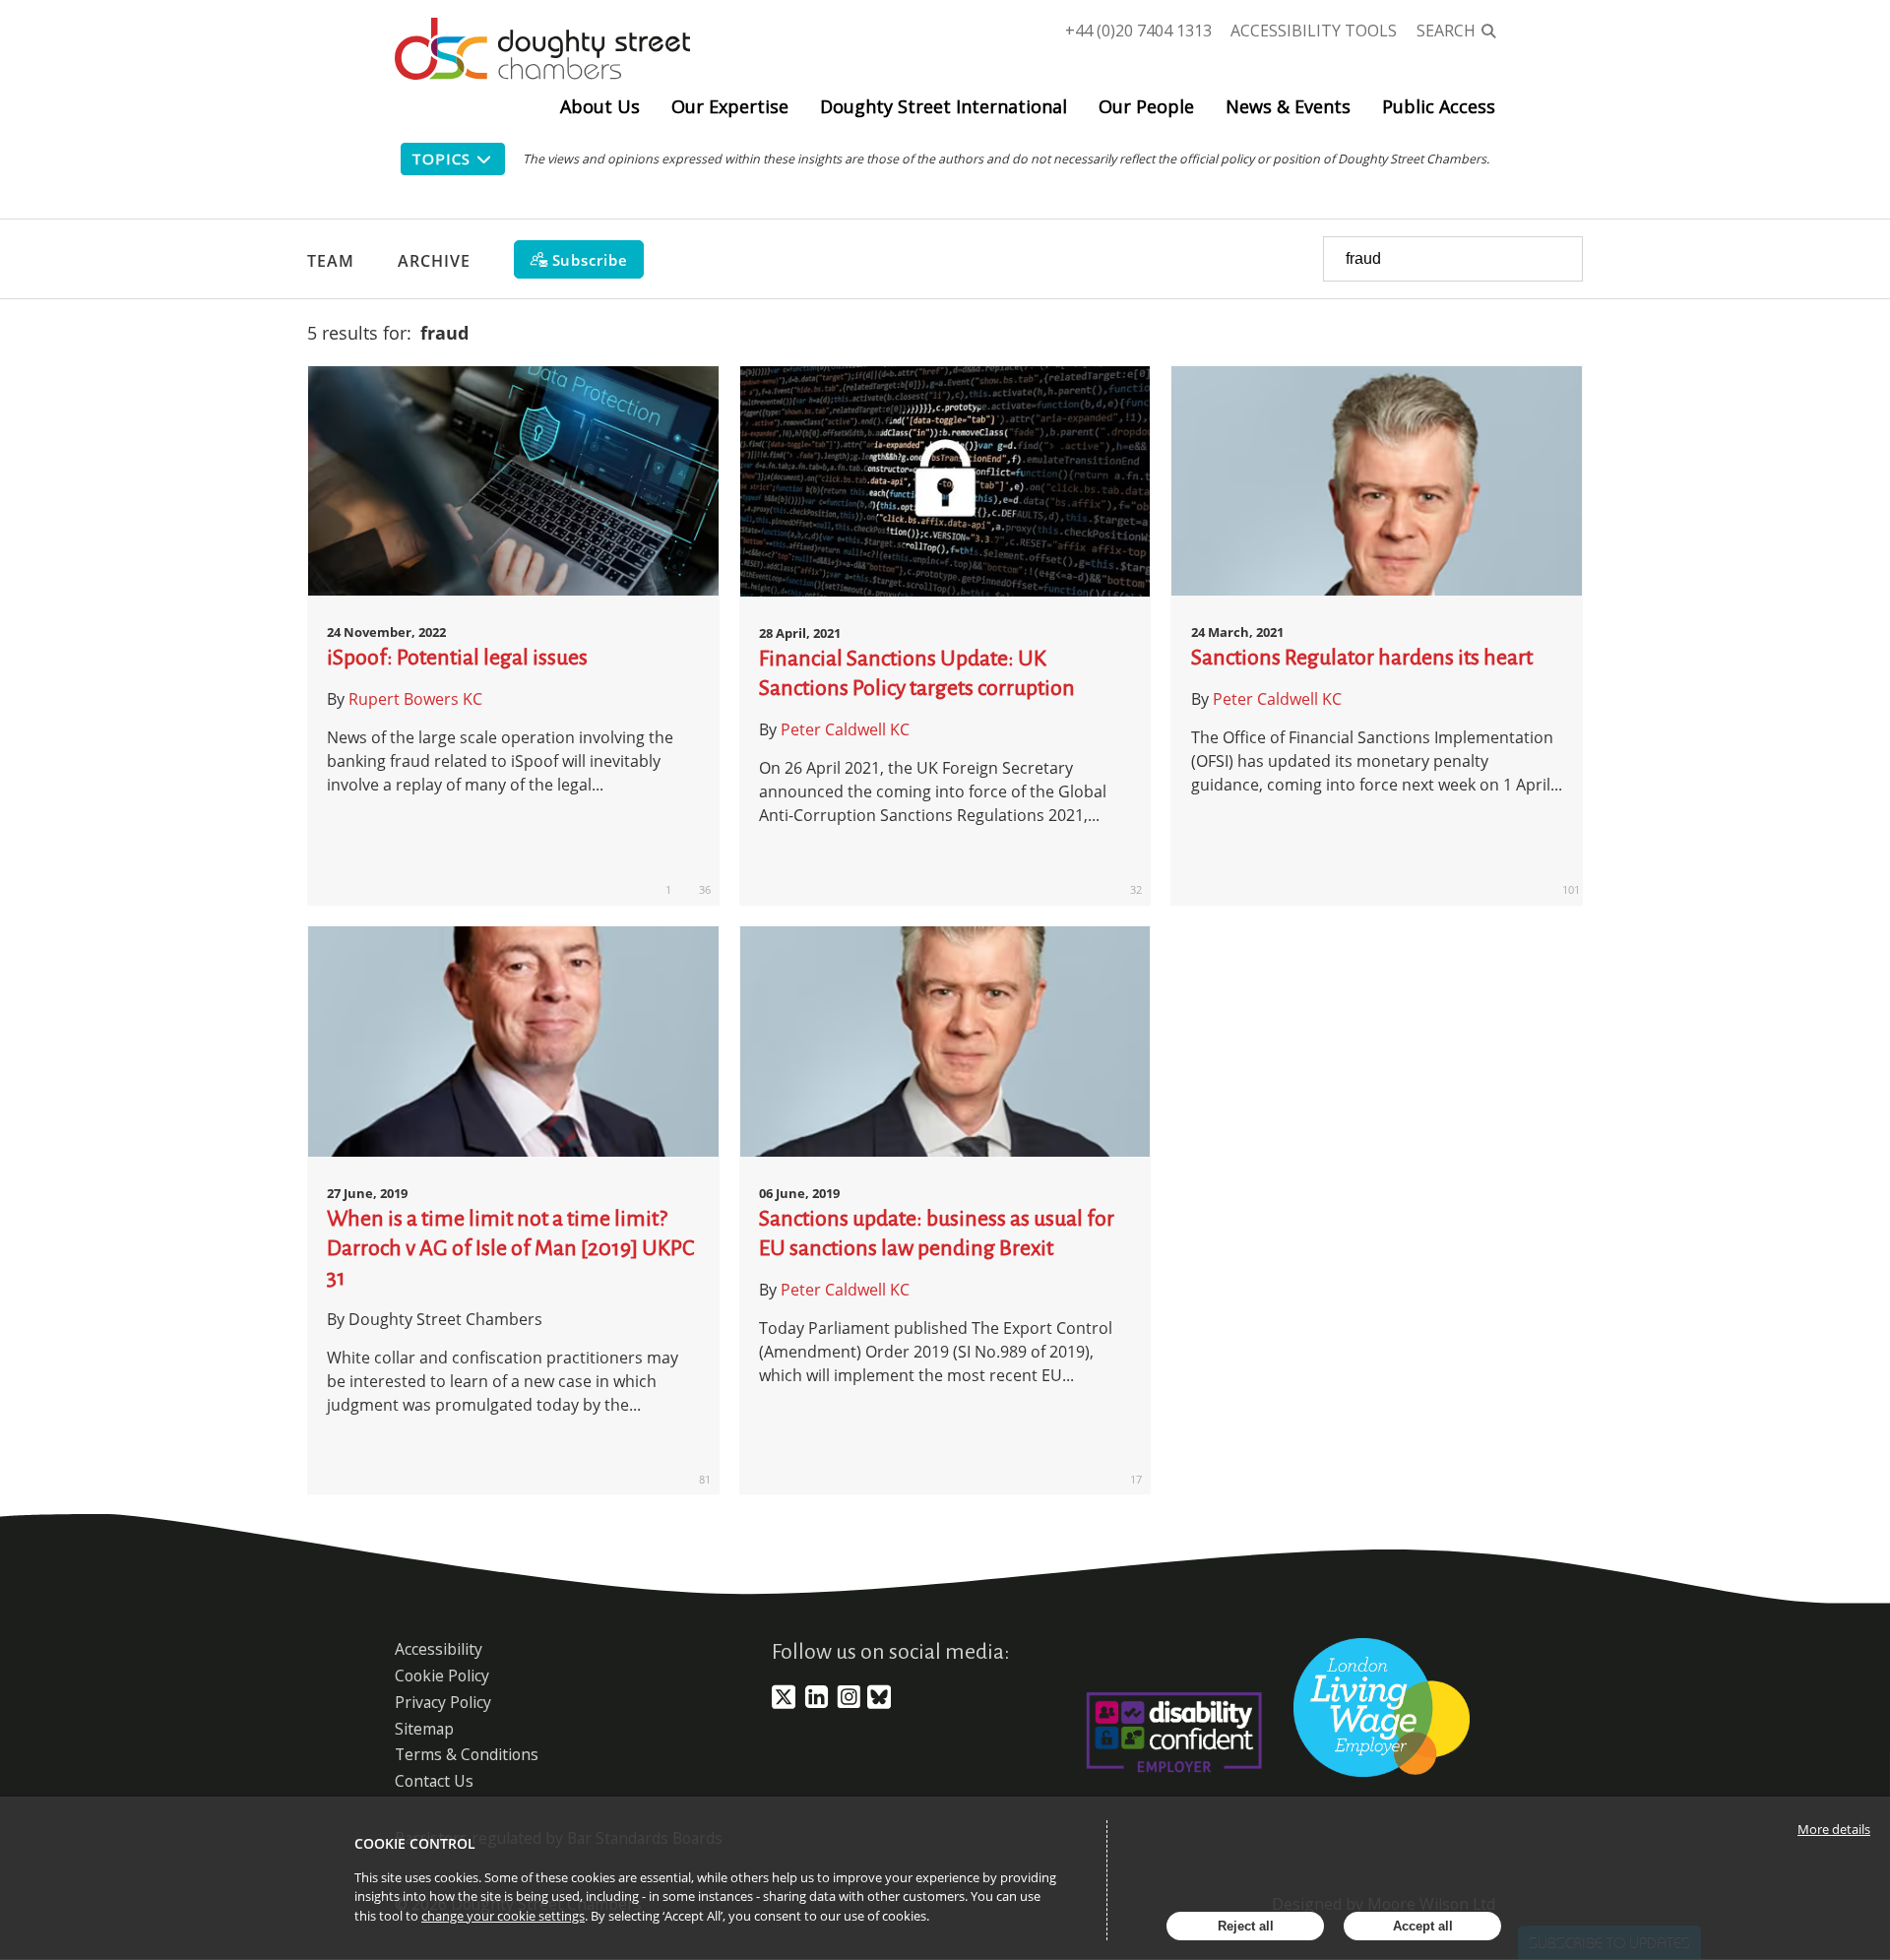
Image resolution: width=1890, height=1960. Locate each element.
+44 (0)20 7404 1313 (1138, 31)
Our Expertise (730, 106)
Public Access (1439, 106)
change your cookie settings (503, 1916)
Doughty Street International (944, 106)
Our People (1146, 106)
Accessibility (439, 1649)
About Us (600, 106)
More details (1834, 1829)
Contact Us (434, 1781)
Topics (441, 158)
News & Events (1288, 106)
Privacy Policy (443, 1702)
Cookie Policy (442, 1675)
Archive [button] (434, 261)
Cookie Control (415, 1843)
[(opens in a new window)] (784, 1705)
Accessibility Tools (1314, 31)
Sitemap (424, 1729)
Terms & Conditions (467, 1754)
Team (331, 261)
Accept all (1423, 1926)
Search (1446, 31)
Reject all (1246, 1926)
